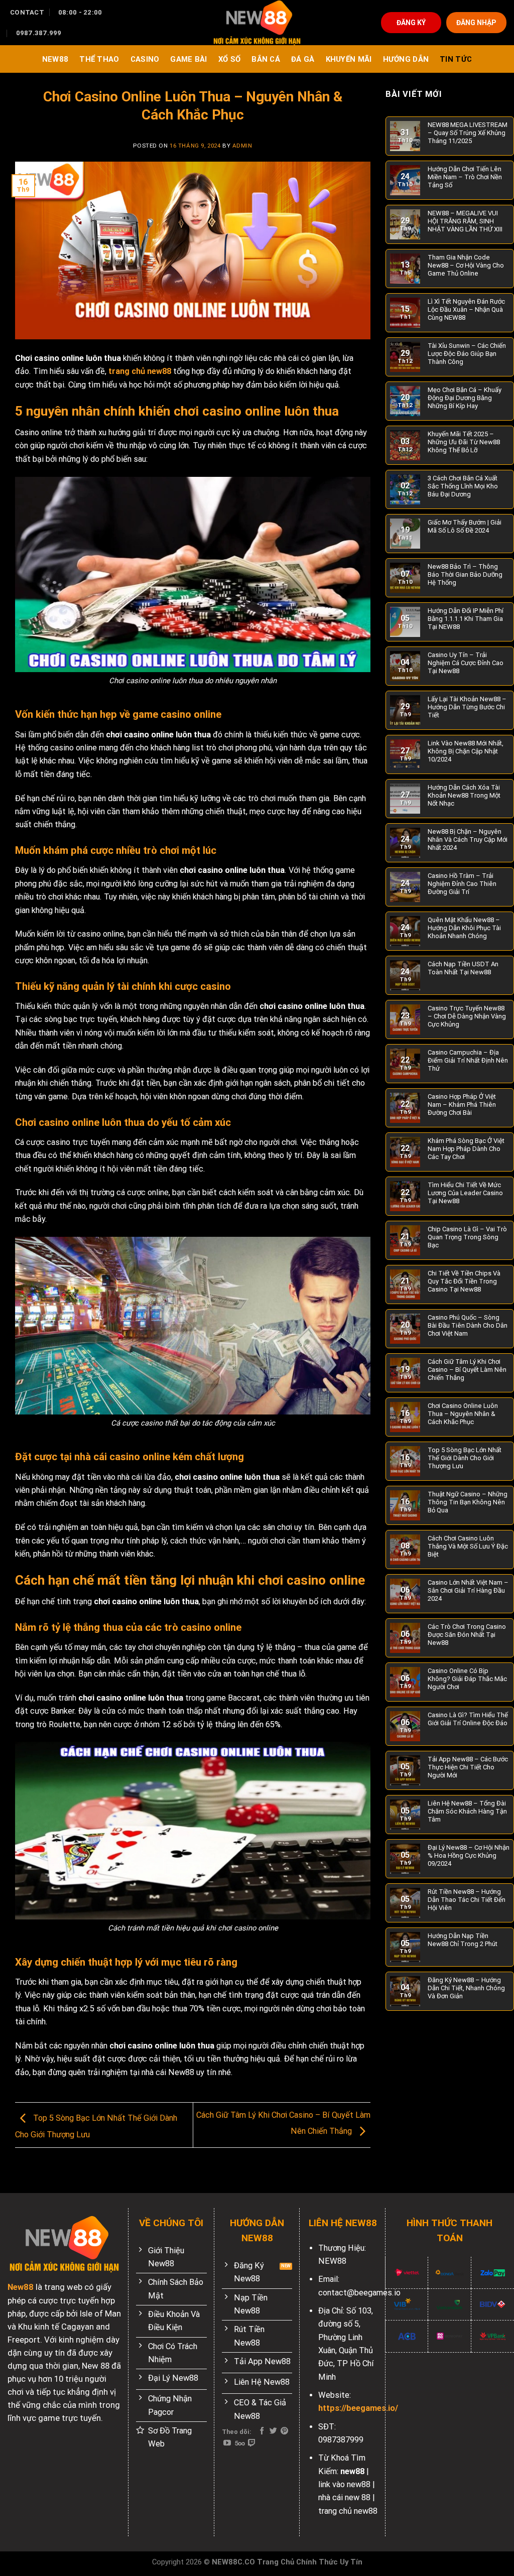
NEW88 (55, 59)
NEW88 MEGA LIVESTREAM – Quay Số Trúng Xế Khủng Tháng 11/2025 (468, 133)
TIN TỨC (456, 59)
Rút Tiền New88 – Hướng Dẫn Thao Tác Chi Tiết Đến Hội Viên (467, 1900)
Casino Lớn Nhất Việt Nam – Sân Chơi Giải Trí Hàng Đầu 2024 (468, 1590)
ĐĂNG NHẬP (476, 23)
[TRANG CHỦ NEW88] (257, 23)
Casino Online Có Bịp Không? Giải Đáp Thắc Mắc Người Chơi (467, 1679)
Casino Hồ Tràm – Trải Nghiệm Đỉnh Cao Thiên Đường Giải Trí (462, 884)
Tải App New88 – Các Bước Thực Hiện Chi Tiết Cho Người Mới (468, 1767)
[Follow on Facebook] (262, 2431)
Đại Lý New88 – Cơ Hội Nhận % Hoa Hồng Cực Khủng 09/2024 (469, 1855)
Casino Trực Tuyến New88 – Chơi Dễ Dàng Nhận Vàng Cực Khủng (467, 1016)
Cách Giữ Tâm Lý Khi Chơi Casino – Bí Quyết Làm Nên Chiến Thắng (467, 1370)
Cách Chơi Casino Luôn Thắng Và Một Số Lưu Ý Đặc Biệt (468, 1546)
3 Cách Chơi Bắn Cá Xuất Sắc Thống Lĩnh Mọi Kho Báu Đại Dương (463, 486)
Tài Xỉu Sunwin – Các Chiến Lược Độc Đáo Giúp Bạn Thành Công (467, 354)
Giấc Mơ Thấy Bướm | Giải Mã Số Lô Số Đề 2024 (465, 526)
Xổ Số (229, 59)
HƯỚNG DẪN (406, 59)
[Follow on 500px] (240, 2443)
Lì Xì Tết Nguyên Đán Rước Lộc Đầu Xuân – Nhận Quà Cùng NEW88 (466, 309)
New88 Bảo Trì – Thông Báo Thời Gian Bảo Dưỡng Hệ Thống (465, 574)
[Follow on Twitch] (252, 2443)
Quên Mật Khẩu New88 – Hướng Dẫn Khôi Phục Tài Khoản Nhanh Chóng (464, 928)
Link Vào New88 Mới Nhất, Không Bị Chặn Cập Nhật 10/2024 (466, 751)
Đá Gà (303, 59)
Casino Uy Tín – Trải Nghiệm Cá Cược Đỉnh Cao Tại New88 (466, 663)
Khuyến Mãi (349, 59)
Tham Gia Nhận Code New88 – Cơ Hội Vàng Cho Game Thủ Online (466, 265)
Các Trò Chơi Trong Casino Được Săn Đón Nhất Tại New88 (467, 1635)
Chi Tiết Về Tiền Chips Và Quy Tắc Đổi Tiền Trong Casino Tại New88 (464, 1281)
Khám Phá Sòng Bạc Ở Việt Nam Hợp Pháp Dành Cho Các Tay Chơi (466, 1149)
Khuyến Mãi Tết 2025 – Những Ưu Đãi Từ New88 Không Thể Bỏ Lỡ (464, 442)
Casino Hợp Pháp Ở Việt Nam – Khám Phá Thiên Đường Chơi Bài (462, 1105)
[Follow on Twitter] (273, 2431)
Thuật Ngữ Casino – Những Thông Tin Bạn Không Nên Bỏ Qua (468, 1502)
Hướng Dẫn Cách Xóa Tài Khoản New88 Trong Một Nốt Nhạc (464, 795)
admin (242, 146)
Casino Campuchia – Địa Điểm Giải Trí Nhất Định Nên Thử (468, 1060)
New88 (21, 2287)
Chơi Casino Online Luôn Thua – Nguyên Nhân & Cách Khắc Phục (463, 1414)
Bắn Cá (266, 59)
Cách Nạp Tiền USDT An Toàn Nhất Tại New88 (463, 968)
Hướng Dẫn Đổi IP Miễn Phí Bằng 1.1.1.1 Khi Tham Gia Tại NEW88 (466, 619)
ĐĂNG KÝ (411, 23)
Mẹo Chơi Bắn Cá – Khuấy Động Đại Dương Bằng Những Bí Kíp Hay (465, 398)
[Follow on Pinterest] (284, 2431)
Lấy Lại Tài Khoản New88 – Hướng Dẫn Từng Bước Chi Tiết (467, 707)
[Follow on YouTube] (227, 2443)
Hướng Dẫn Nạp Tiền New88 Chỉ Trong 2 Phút (463, 1940)
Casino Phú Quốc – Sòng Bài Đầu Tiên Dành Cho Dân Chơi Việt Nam (468, 1325)
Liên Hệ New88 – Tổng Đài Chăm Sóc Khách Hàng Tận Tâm (467, 1811)
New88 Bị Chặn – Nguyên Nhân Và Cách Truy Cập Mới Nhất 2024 (468, 840)
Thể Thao (99, 59)
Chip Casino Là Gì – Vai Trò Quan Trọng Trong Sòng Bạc (467, 1237)
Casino (145, 59)
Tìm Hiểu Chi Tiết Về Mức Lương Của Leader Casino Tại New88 (465, 1193)
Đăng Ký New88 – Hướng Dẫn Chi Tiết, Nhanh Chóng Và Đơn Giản (466, 1988)
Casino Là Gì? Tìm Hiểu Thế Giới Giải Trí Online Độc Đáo (468, 1719)
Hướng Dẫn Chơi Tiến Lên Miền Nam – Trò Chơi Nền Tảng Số (465, 177)
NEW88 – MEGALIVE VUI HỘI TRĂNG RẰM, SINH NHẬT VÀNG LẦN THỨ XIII (465, 221)
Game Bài (188, 59)
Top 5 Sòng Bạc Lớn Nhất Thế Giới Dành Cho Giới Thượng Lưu (465, 1458)
